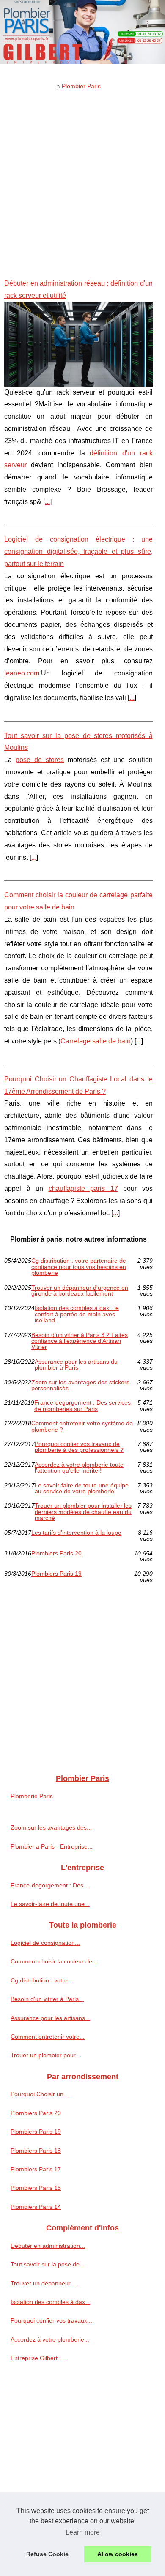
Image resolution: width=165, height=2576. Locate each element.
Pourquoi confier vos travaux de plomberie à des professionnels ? (79, 1447)
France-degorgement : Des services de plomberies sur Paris (82, 1406)
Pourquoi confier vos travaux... (51, 2320)
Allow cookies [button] (118, 2554)
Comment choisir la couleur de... (54, 1961)
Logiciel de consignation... (45, 1943)
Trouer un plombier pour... (45, 2055)
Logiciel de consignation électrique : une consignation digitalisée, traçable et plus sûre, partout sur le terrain (78, 551)
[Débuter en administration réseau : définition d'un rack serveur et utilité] (78, 344)
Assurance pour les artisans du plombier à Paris (76, 1365)
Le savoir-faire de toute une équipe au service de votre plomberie (82, 1488)
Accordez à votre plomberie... (50, 2339)
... (47, 502)
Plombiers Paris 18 (36, 2151)
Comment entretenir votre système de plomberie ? (82, 1426)
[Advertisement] (82, 178)
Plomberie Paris (32, 1796)
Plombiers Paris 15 (36, 2188)
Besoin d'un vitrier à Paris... (47, 1999)
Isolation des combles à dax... (50, 2302)
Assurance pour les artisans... (50, 2018)
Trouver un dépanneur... (43, 2283)
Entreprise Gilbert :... (38, 2358)
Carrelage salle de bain (96, 1041)
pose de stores (40, 760)
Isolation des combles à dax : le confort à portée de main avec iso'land (77, 1314)
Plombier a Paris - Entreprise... (52, 1846)
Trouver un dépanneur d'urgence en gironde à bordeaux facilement (80, 1291)
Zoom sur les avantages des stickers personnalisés (80, 1385)
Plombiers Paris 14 (36, 2207)
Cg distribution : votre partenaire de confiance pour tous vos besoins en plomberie (79, 1267)
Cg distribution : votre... (42, 1980)
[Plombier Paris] (82, 32)
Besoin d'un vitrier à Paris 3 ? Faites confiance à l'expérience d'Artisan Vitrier (80, 1341)
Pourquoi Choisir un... (40, 2094)
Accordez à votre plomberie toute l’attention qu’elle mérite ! (79, 1468)
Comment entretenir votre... (48, 2037)
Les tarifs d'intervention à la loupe (76, 1533)
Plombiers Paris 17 (36, 2169)
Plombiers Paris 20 (56, 1553)
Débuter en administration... (48, 2246)
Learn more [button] (83, 2532)
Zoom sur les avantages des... (51, 1827)
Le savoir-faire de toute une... (50, 1904)
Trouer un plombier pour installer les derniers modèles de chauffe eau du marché (83, 1512)
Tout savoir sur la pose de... (48, 2264)
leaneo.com (22, 673)
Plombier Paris (81, 86)
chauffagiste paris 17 (83, 1189)
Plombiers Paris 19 (56, 1574)
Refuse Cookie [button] (47, 2554)
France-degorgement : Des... (49, 1885)
